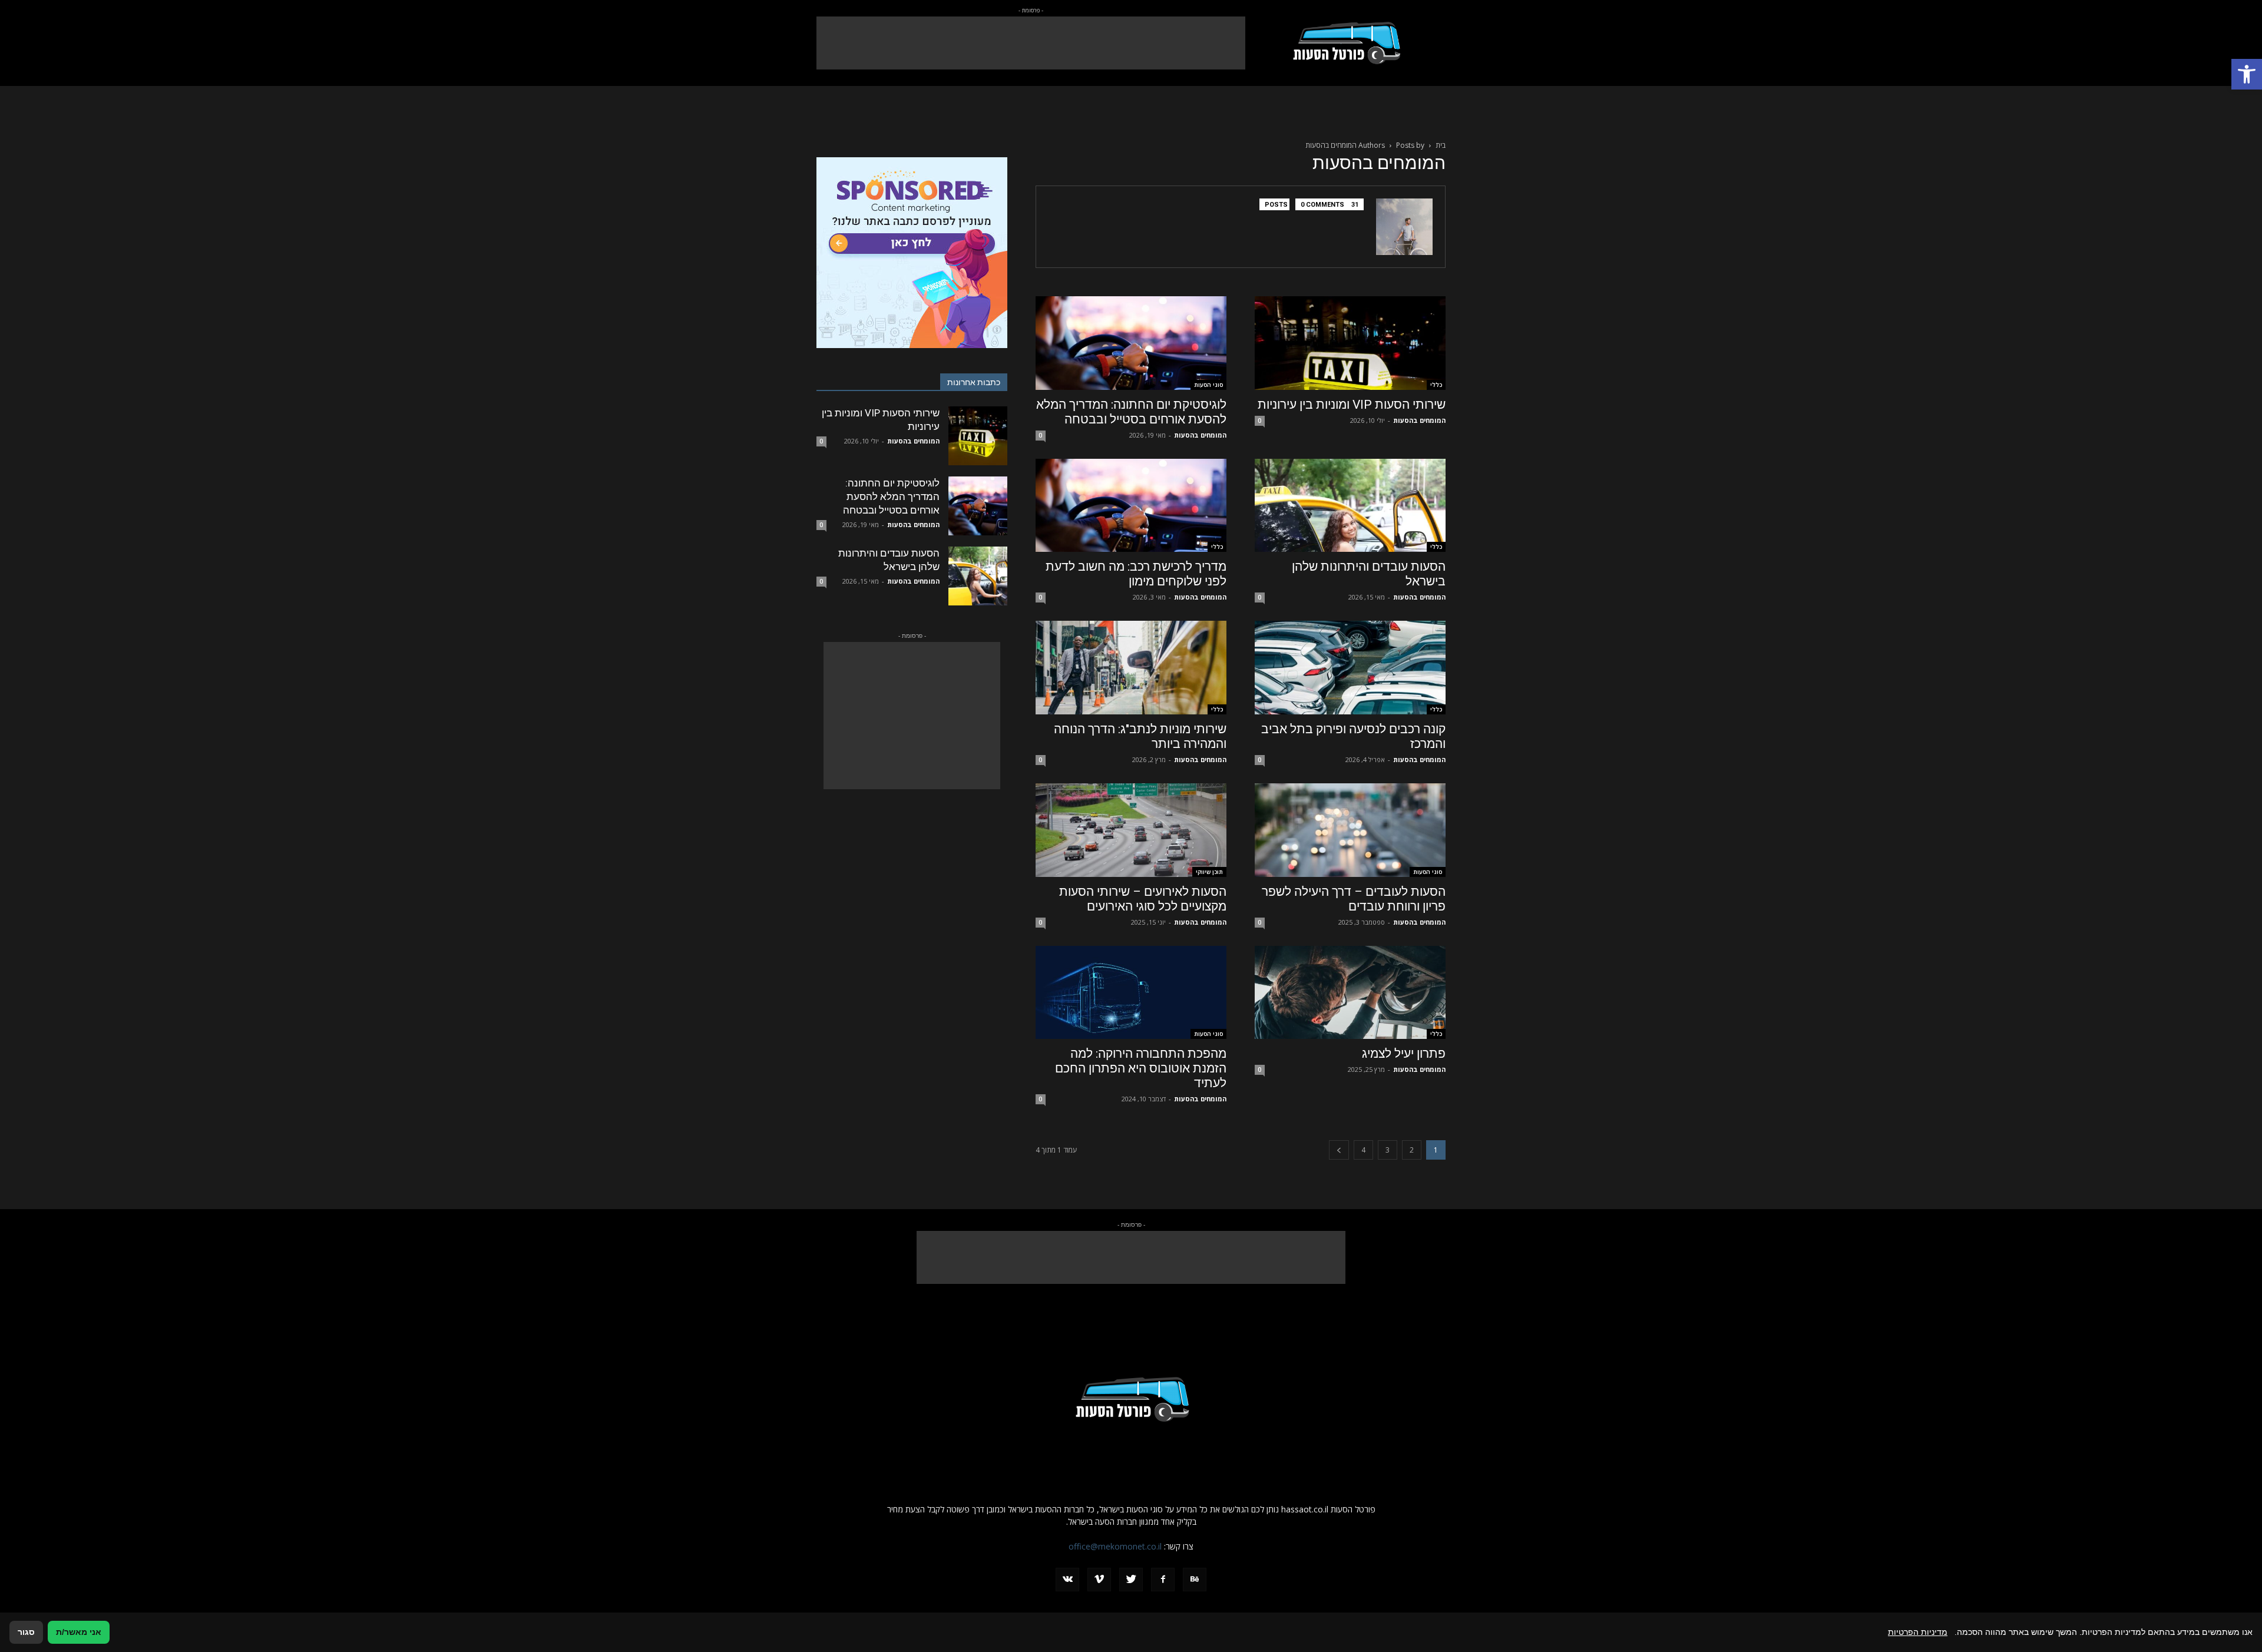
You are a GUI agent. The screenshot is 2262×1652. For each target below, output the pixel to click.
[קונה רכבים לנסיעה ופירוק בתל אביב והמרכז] (1350, 668)
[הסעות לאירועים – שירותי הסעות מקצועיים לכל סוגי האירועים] (1131, 830)
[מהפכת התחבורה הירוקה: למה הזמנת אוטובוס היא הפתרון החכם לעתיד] (1131, 993)
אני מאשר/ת (79, 1632)
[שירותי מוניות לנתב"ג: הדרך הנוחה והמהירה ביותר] (1131, 668)
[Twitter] (1131, 1580)
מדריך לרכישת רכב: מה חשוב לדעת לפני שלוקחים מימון (1136, 574)
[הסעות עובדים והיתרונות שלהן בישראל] (1350, 506)
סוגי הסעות (1208, 385)
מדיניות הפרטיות (1918, 1632)
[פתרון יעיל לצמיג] (1350, 993)
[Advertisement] (1031, 43)
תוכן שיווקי (1209, 872)
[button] (2247, 74)
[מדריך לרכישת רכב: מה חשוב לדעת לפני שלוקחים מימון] (1131, 506)
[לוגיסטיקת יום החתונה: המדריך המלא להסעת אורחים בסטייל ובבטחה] (1131, 343)
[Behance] (1195, 1580)
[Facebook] (1163, 1580)
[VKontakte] (1067, 1580)
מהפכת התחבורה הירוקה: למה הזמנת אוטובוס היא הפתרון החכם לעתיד (1141, 1068)
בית (1441, 145)
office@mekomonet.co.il (1115, 1546)
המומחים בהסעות (1419, 420)
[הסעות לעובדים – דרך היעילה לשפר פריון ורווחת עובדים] (1350, 830)
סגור (26, 1632)
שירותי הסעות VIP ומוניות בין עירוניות (1352, 405)
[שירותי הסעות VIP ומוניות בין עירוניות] (1350, 343)
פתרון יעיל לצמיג (1404, 1054)
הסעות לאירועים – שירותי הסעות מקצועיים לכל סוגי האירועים (1143, 899)
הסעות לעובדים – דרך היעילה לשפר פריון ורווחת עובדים (1354, 899)
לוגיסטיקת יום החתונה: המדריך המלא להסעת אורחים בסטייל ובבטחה (1131, 412)
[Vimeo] (1099, 1580)
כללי (1436, 385)
